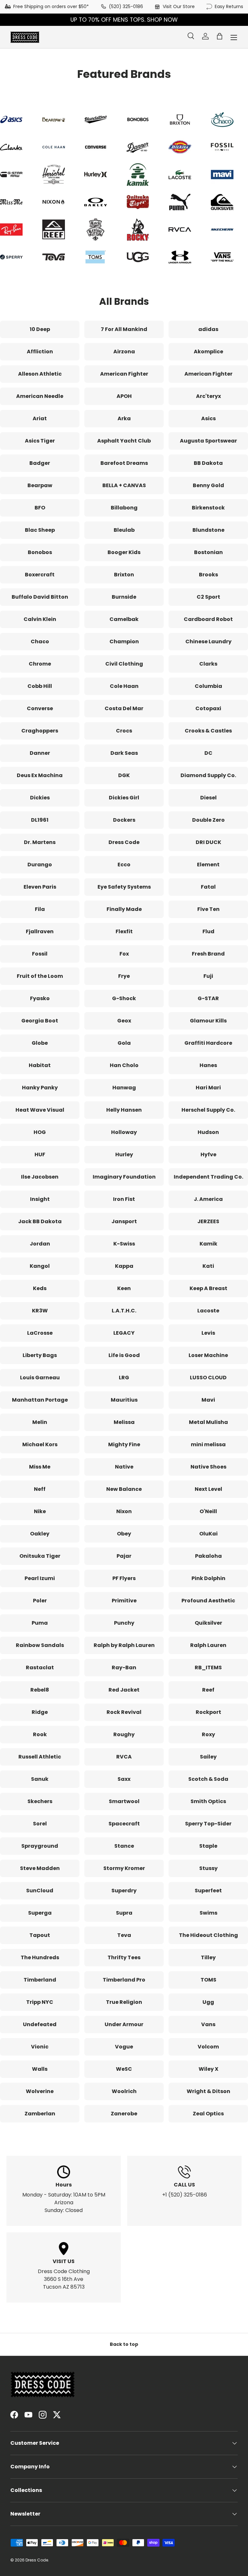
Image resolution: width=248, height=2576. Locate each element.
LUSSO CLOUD (208, 1378)
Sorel (40, 1824)
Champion (124, 641)
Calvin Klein (40, 619)
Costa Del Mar (124, 708)
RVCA (124, 1757)
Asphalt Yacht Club (124, 441)
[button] (220, 36)
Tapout (40, 1935)
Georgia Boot (40, 1021)
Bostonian (208, 552)
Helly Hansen (124, 1110)
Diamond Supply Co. (208, 775)
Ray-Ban (124, 1667)
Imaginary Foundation (124, 1177)
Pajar (124, 1556)
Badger (40, 463)
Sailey (208, 1757)
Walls (40, 2069)
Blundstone (208, 530)
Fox (124, 954)
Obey (124, 1534)
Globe (40, 1043)
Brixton (124, 575)
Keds (40, 1288)
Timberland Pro (124, 1980)
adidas (208, 329)
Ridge (40, 1712)
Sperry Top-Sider (208, 1824)
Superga (40, 1913)
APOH (124, 396)
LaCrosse (40, 1333)
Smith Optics (208, 1801)
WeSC (124, 2069)
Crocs (124, 731)
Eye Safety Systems (124, 887)
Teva (124, 1935)
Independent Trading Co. (208, 1177)
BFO (40, 508)
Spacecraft (124, 1824)
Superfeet (208, 1891)
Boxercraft (40, 575)
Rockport (208, 1712)
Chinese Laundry (208, 641)
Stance (124, 1846)
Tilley (208, 1957)
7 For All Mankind (124, 329)
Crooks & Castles (208, 731)
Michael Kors (40, 1444)
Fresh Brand (208, 954)
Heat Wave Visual (40, 1110)
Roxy (208, 1734)
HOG (40, 1132)
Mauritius (124, 1400)
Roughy (124, 1734)
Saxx (124, 1779)
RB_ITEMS (208, 1667)
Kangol (40, 1266)
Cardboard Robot (208, 619)
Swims (208, 1913)
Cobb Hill (40, 686)
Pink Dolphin (208, 1578)
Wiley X (208, 2069)
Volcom (208, 2047)
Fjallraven (40, 931)
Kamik (208, 1244)
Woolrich (124, 2091)
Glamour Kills (208, 1021)
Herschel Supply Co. (208, 1110)
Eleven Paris (40, 887)
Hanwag (124, 1088)
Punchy (124, 1623)
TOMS (208, 1980)
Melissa (124, 1422)
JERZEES (208, 1221)
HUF (40, 1154)
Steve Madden (40, 1868)
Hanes (208, 1065)
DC (208, 753)
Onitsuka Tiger (40, 1556)
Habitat (40, 1065)
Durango (40, 865)
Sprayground (40, 1846)
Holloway (124, 1132)
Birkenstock (208, 508)
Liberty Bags (40, 1355)
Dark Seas (124, 753)
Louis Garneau (40, 1378)
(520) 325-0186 (126, 6)
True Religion (124, 2002)
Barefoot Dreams (124, 463)
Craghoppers (40, 731)
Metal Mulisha (208, 1422)
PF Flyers (124, 1578)
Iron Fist (124, 1199)
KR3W (40, 1311)
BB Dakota (208, 463)
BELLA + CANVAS (124, 485)
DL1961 (40, 820)
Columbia (208, 686)
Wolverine (40, 2091)
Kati (208, 1266)
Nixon (124, 1511)
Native (124, 1467)
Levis (208, 1333)
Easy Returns (229, 6)
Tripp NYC (40, 2002)
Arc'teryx (208, 396)
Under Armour (124, 2024)
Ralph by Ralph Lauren (124, 1645)
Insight (40, 1199)
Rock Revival (124, 1712)
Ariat (40, 418)
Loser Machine (208, 1355)
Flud (208, 931)
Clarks (208, 664)
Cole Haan (124, 686)
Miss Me (40, 1467)
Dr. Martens (40, 842)
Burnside (124, 597)
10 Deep (40, 329)
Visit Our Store (179, 6)
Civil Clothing (124, 664)
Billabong (124, 508)
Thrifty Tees (124, 1957)
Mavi (208, 1400)
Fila (40, 909)
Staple (208, 1846)
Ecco (124, 865)
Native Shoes (208, 1467)
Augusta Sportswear (208, 441)
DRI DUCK (208, 842)
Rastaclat (40, 1667)
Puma (40, 1623)
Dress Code (124, 842)
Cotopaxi (208, 708)
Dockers (124, 820)
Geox (124, 1021)
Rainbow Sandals (40, 1645)
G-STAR (208, 998)
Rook (40, 1734)
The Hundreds (40, 1957)
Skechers (40, 1801)
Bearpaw (40, 485)
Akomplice (208, 352)
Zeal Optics (208, 2114)
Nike (40, 1511)
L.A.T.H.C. (124, 1311)
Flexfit (124, 931)
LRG (124, 1378)
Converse (40, 708)
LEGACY (124, 1333)
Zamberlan (40, 2114)
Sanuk (40, 1779)
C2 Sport (208, 597)
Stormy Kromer (124, 1868)
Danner (40, 753)
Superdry (124, 1891)
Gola (124, 1043)
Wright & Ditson (208, 2091)
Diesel (208, 798)
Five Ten (208, 909)
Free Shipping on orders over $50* (51, 6)
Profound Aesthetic (208, 1601)
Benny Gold (208, 485)
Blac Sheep (40, 530)
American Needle (40, 396)
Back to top (124, 2344)
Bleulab (124, 530)
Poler (40, 1601)
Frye (124, 976)
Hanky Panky (40, 1088)
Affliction (40, 352)
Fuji (208, 976)
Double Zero (208, 820)
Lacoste (208, 1311)
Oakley (40, 1534)
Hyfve (208, 1154)
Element (208, 865)
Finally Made (124, 909)
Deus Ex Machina (40, 775)
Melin (40, 1422)
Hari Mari (208, 1088)
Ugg (208, 2002)
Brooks (208, 575)
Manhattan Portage (40, 1400)
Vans (208, 2024)
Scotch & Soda (208, 1779)
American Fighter (124, 374)
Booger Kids (124, 552)
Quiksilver (208, 1623)
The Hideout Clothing (208, 1935)
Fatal (208, 887)
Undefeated (40, 2024)
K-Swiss (124, 1244)
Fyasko (40, 998)
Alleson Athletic (40, 374)
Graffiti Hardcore (208, 1043)
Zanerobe (124, 2114)
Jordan (40, 1244)
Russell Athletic (40, 1757)
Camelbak (124, 619)
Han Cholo (124, 1065)
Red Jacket (124, 1690)
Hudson (208, 1132)
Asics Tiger (40, 441)
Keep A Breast (208, 1288)
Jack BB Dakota (40, 1221)
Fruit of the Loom (40, 976)
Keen (124, 1288)
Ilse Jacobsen (40, 1177)
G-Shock (124, 998)
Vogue (124, 2047)
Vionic (40, 2047)
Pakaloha (208, 1556)
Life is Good (124, 1355)
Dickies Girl (124, 798)
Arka (124, 418)
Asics (208, 418)
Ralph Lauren (208, 1645)
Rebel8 (40, 1690)
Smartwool (124, 1801)
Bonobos (40, 552)
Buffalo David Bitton (40, 597)
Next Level (208, 1489)
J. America (208, 1199)
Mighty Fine (124, 1444)
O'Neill (208, 1511)
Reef (208, 1690)
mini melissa (208, 1444)
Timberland (40, 1980)
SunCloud (40, 1891)
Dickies (40, 798)
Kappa (124, 1266)
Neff (40, 1489)
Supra (124, 1913)
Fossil (40, 954)
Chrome (40, 664)
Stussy (208, 1868)
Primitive (124, 1601)
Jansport (124, 1221)
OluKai (208, 1534)
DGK (124, 775)
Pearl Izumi (40, 1578)
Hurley (124, 1154)
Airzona (124, 352)
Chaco (40, 641)
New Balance (124, 1489)
